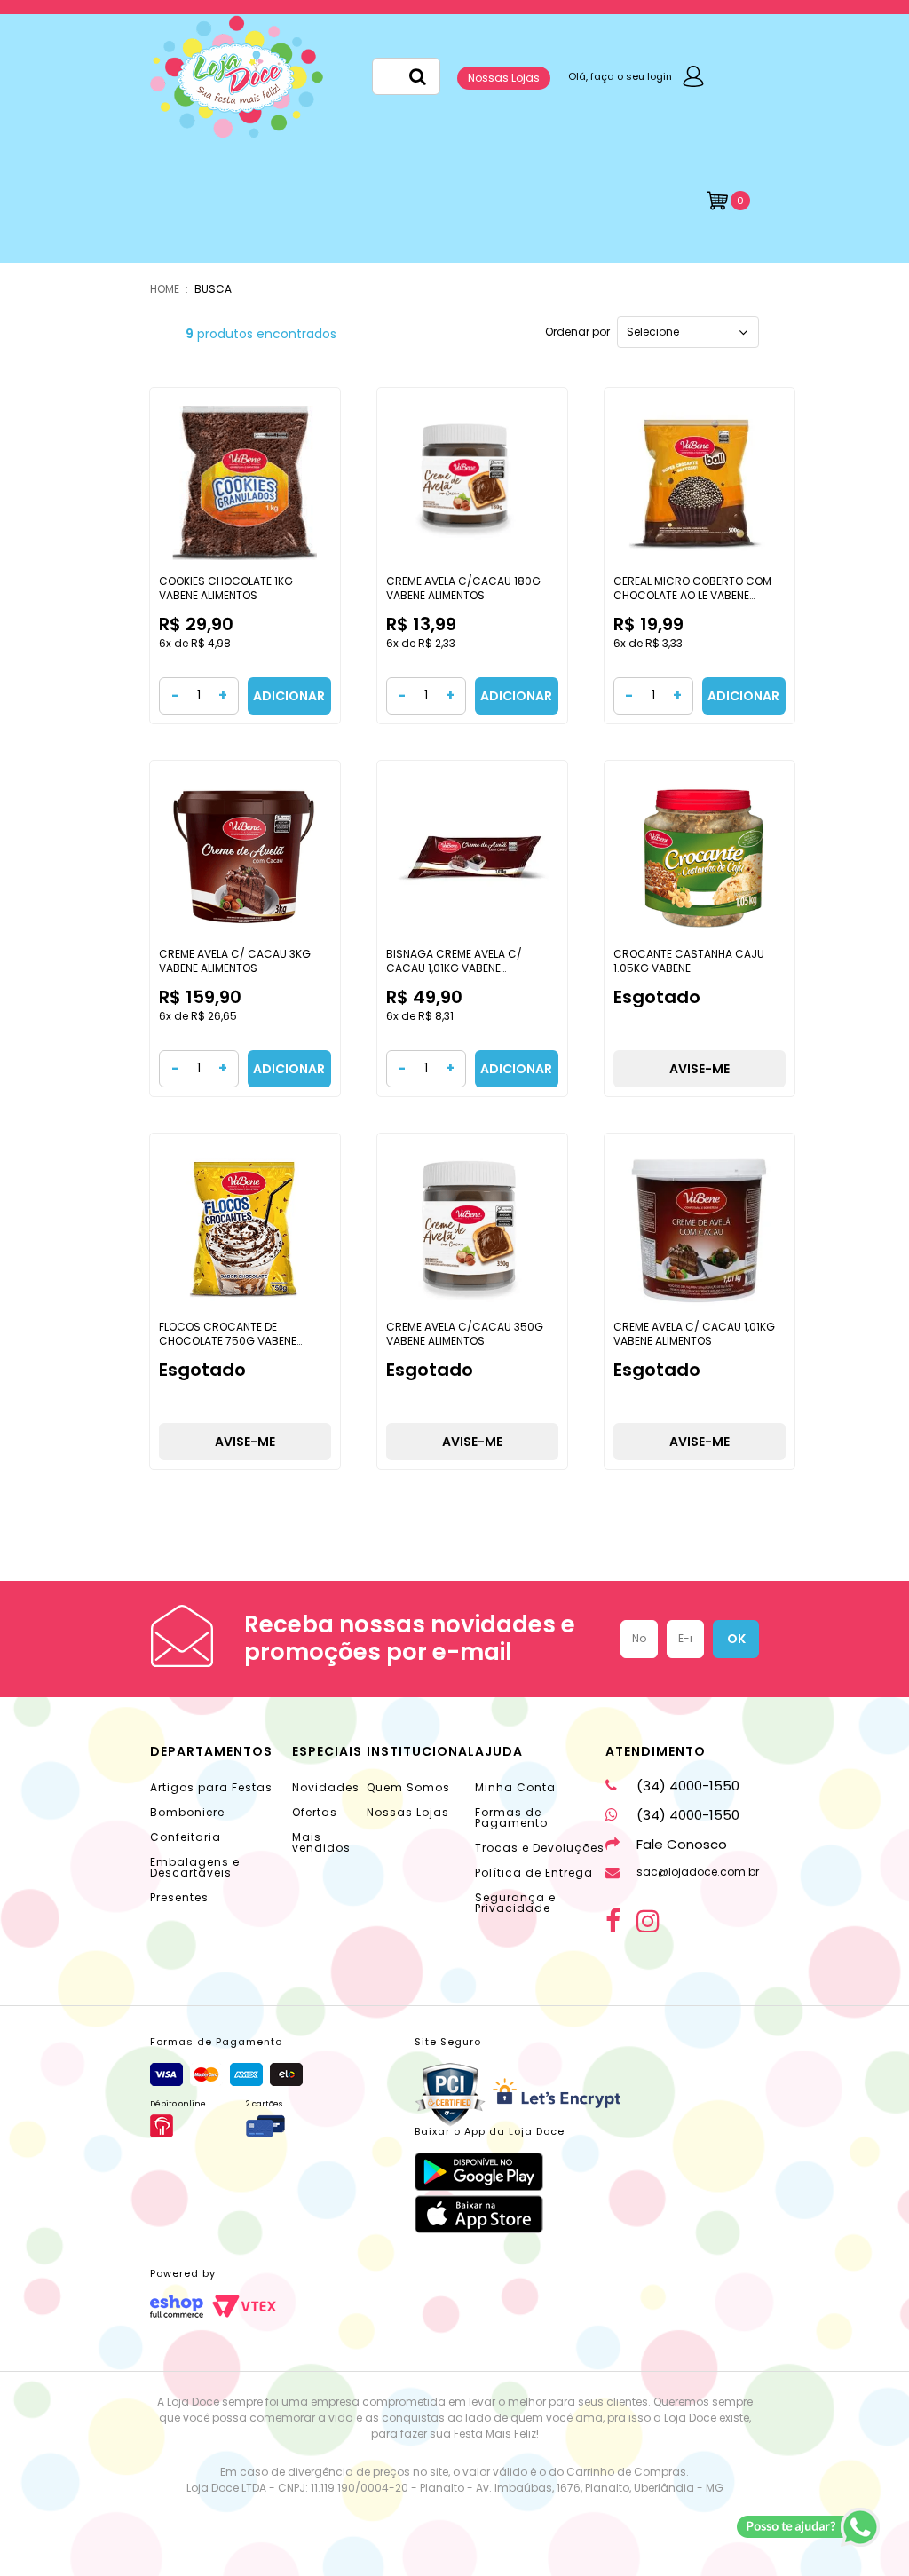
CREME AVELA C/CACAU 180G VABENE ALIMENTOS (463, 588)
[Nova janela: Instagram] (648, 1921)
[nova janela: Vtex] (244, 2306)
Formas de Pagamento (511, 1817)
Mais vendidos (321, 1842)
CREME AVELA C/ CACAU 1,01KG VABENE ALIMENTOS (694, 1334)
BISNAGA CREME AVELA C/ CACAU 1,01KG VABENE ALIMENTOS (454, 968)
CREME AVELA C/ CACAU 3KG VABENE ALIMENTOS (235, 961)
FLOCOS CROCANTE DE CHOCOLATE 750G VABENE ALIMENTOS (228, 1340)
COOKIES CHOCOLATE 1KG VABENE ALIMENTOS (226, 588)
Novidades (326, 1787)
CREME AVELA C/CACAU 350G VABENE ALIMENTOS (465, 1334)
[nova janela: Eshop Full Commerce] (177, 2306)
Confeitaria (186, 1837)
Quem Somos (408, 1787)
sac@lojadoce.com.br (698, 1872)
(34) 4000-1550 (688, 1786)
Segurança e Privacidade (515, 1903)
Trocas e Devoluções (540, 1848)
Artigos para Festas (211, 1787)
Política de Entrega (534, 1873)
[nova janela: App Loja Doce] (490, 2172)
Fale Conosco (682, 1844)
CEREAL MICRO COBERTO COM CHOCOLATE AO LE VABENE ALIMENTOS (692, 595)
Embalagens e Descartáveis (195, 1867)
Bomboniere (187, 1812)
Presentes (179, 1897)
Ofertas (315, 1812)
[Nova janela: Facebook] (613, 1921)
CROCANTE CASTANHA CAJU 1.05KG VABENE (689, 961)
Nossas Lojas (504, 78)
